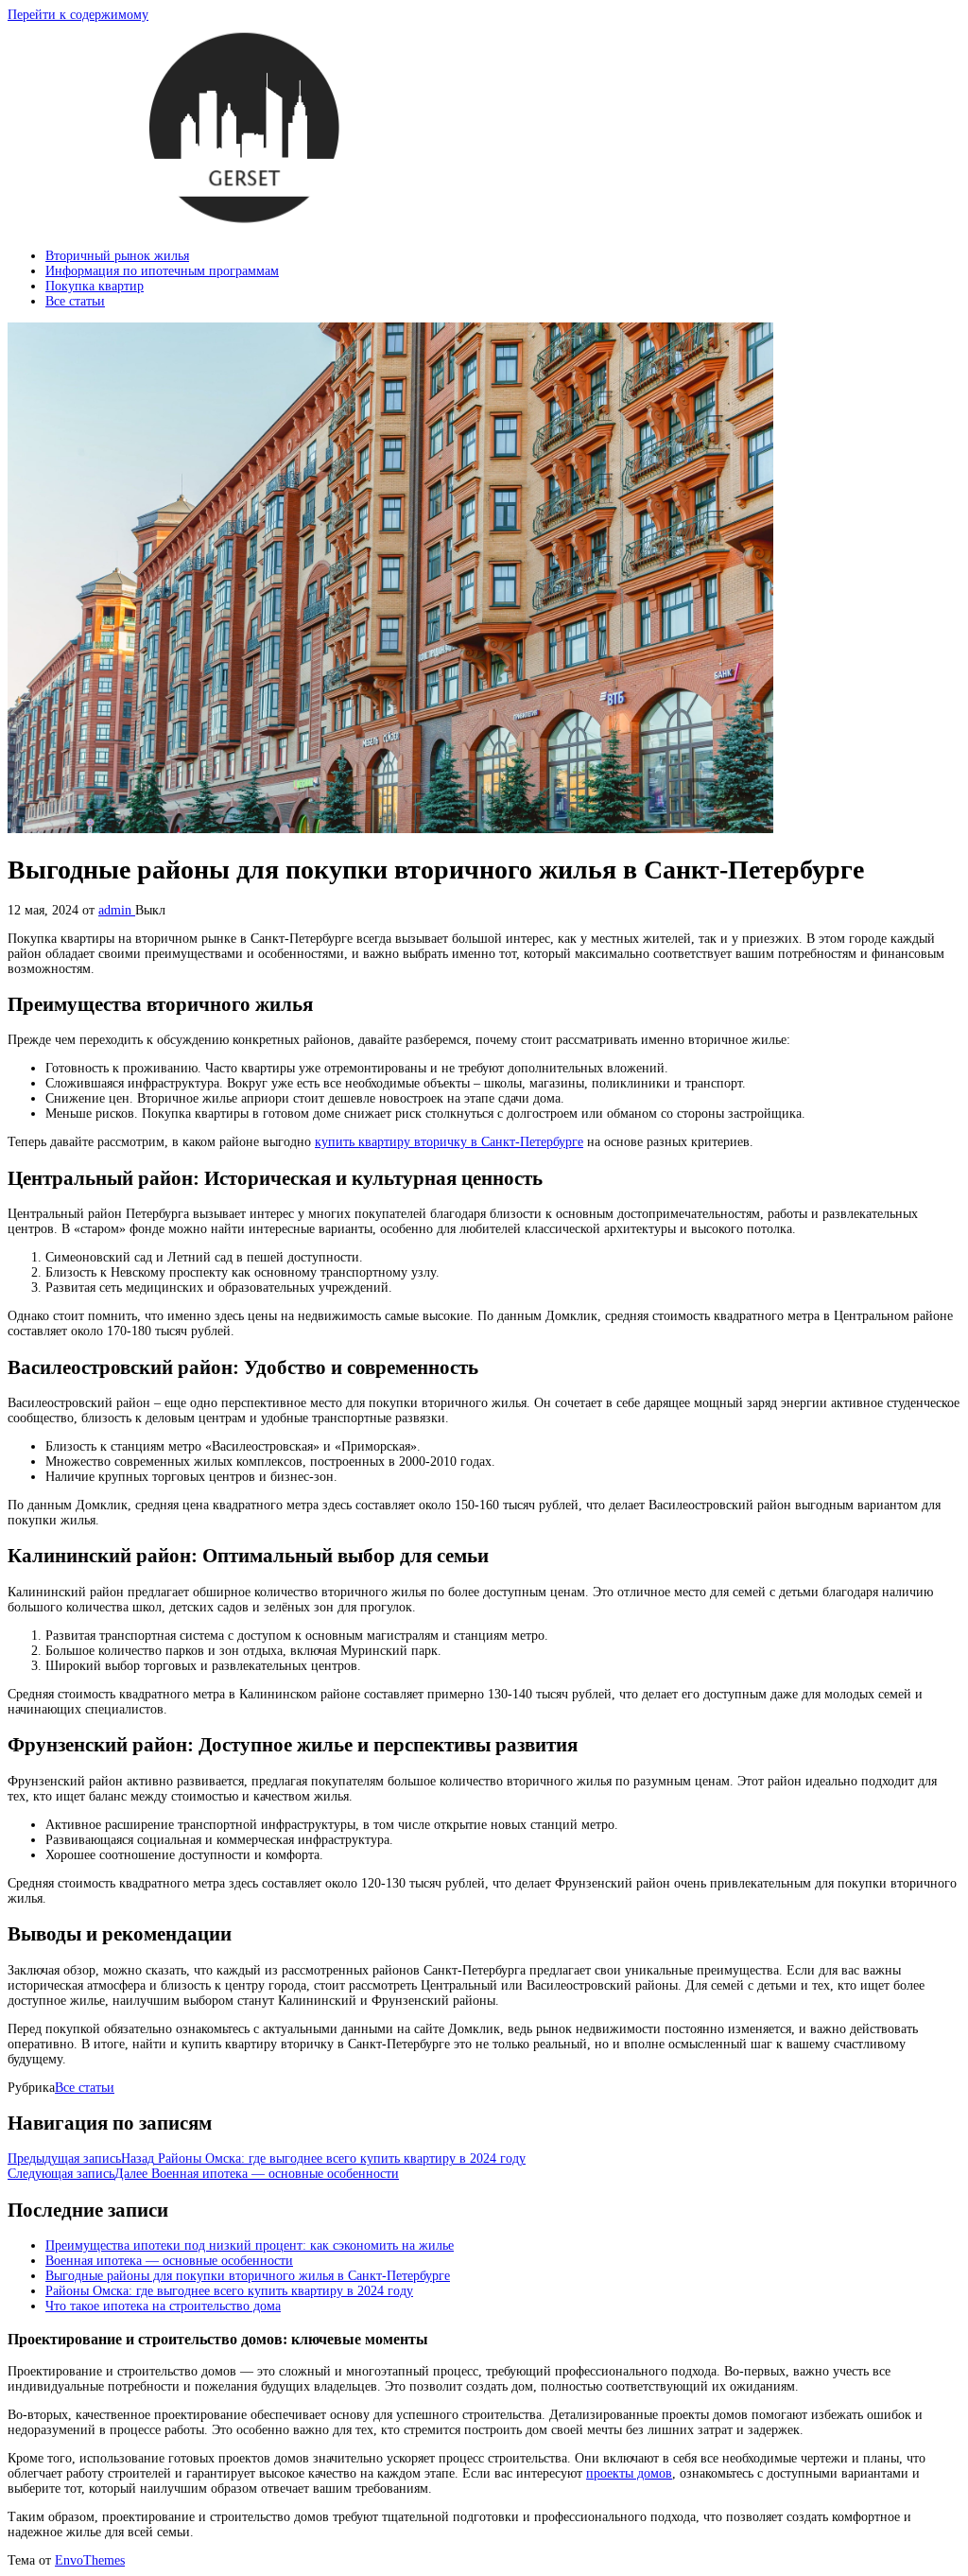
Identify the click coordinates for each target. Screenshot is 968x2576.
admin (117, 910)
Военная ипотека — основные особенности (169, 2261)
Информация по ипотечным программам (162, 271)
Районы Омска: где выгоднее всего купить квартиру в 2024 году (229, 2291)
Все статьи (75, 301)
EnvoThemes (90, 2560)
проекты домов (629, 2473)
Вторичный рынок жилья (117, 256)
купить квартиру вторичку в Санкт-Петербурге (449, 1142)
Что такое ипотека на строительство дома (163, 2306)
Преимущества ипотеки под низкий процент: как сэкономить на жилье (250, 2245)
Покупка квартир (95, 286)
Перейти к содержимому (78, 15)
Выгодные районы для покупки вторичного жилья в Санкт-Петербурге (248, 2276)
